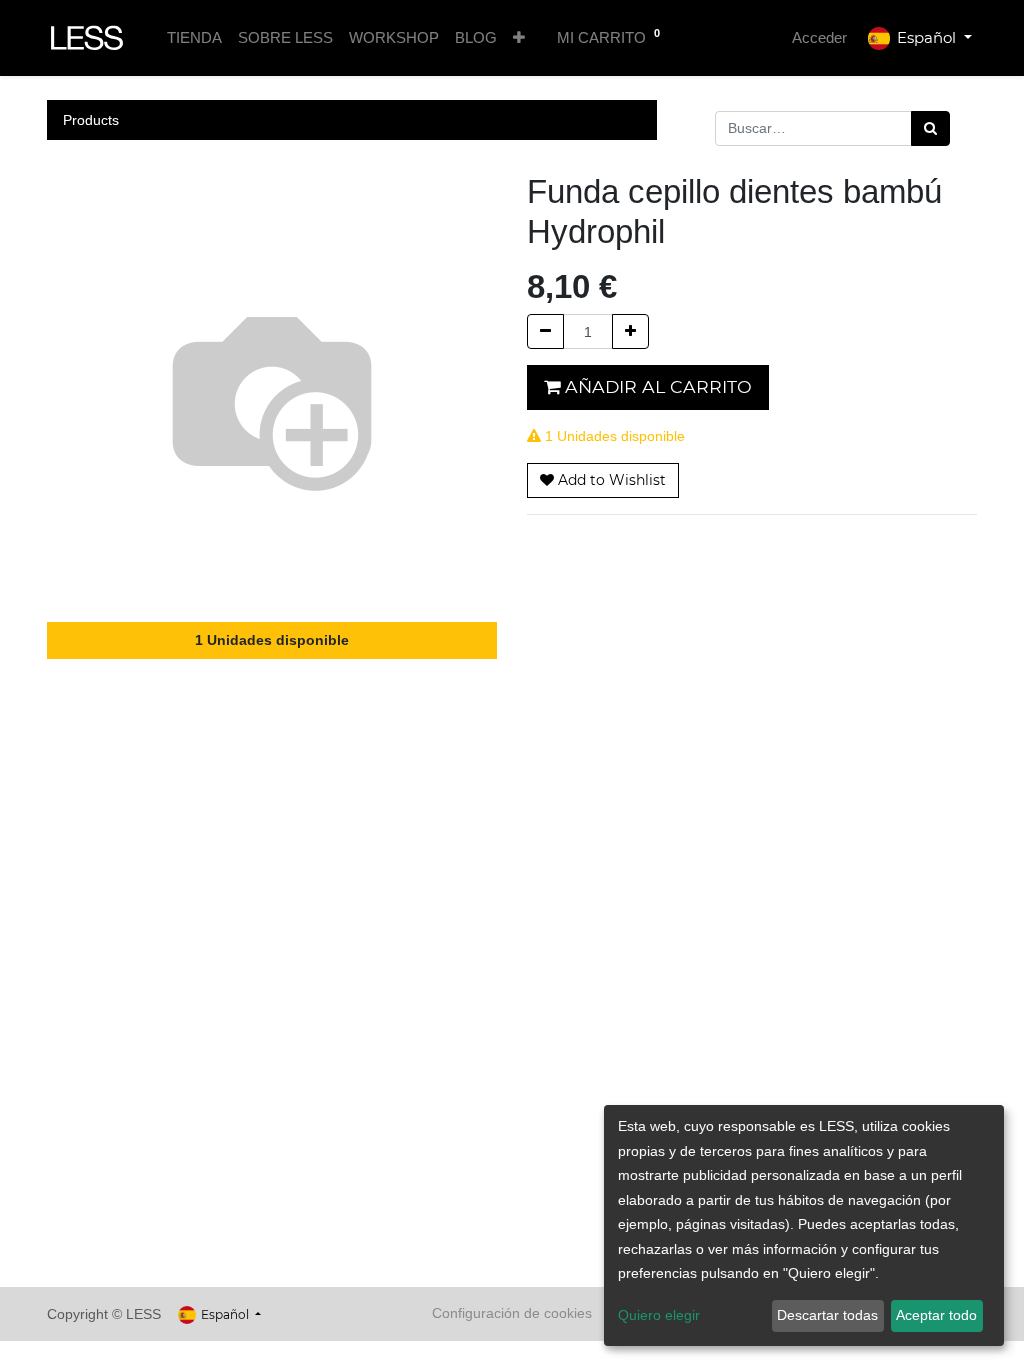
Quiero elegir (659, 1315)
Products (91, 120)
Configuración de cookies (512, 1313)
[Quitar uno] (545, 331)
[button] (519, 38)
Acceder (819, 37)
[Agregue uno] (630, 331)
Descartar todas (827, 1315)
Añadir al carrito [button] (656, 386)
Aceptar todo (936, 1315)
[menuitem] (194, 38)
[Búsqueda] (930, 128)
